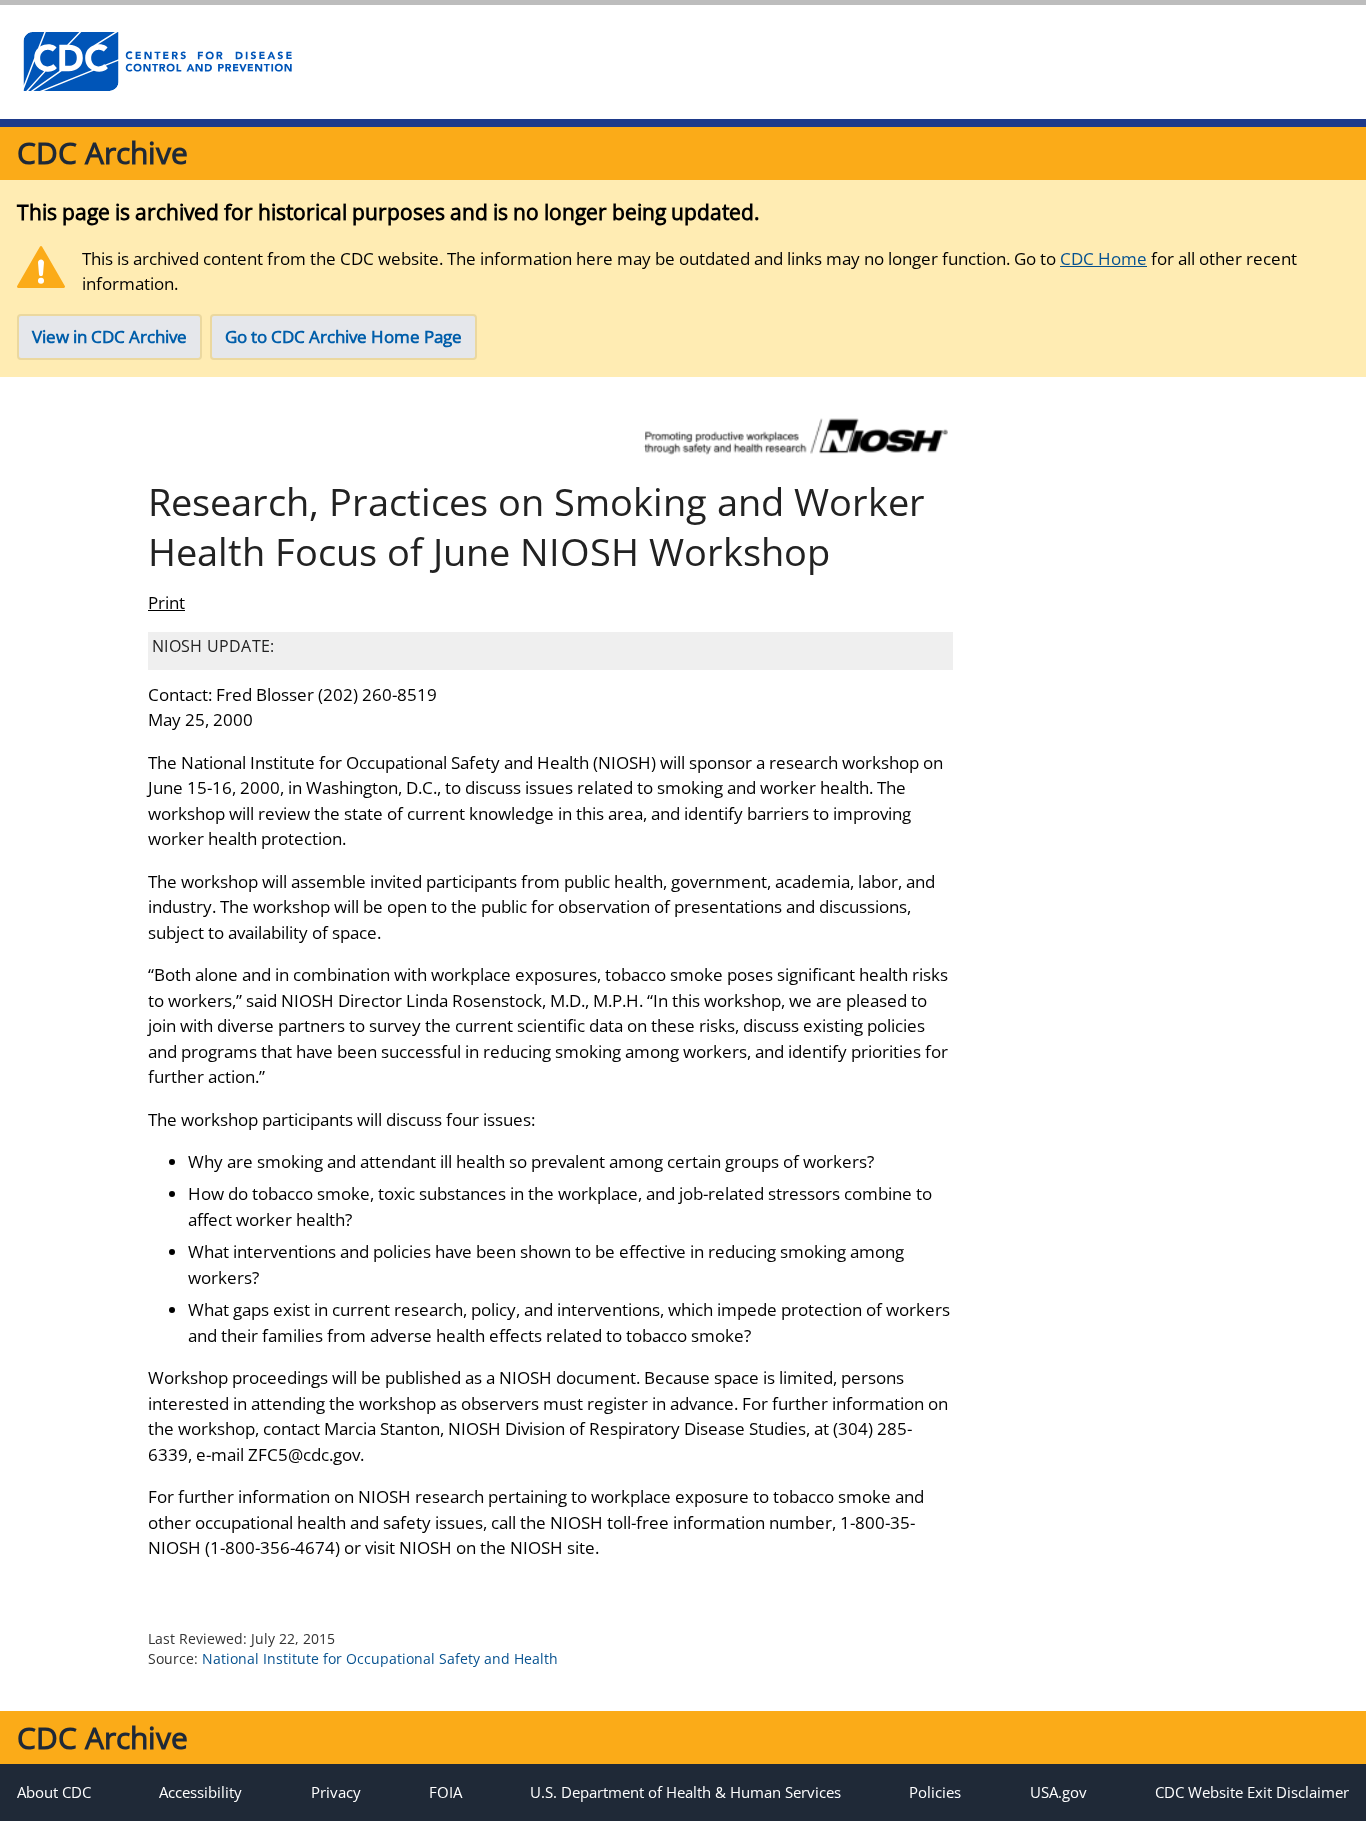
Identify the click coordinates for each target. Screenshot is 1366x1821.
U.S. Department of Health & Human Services (685, 1792)
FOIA (445, 1792)
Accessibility (200, 1792)
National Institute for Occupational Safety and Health (380, 1658)
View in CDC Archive (109, 336)
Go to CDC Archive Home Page (343, 336)
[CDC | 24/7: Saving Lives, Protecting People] (157, 62)
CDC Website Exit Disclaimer (1252, 1792)
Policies (935, 1792)
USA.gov (1058, 1792)
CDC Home (1103, 258)
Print (166, 602)
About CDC (54, 1792)
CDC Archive (102, 152)
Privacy (336, 1792)
